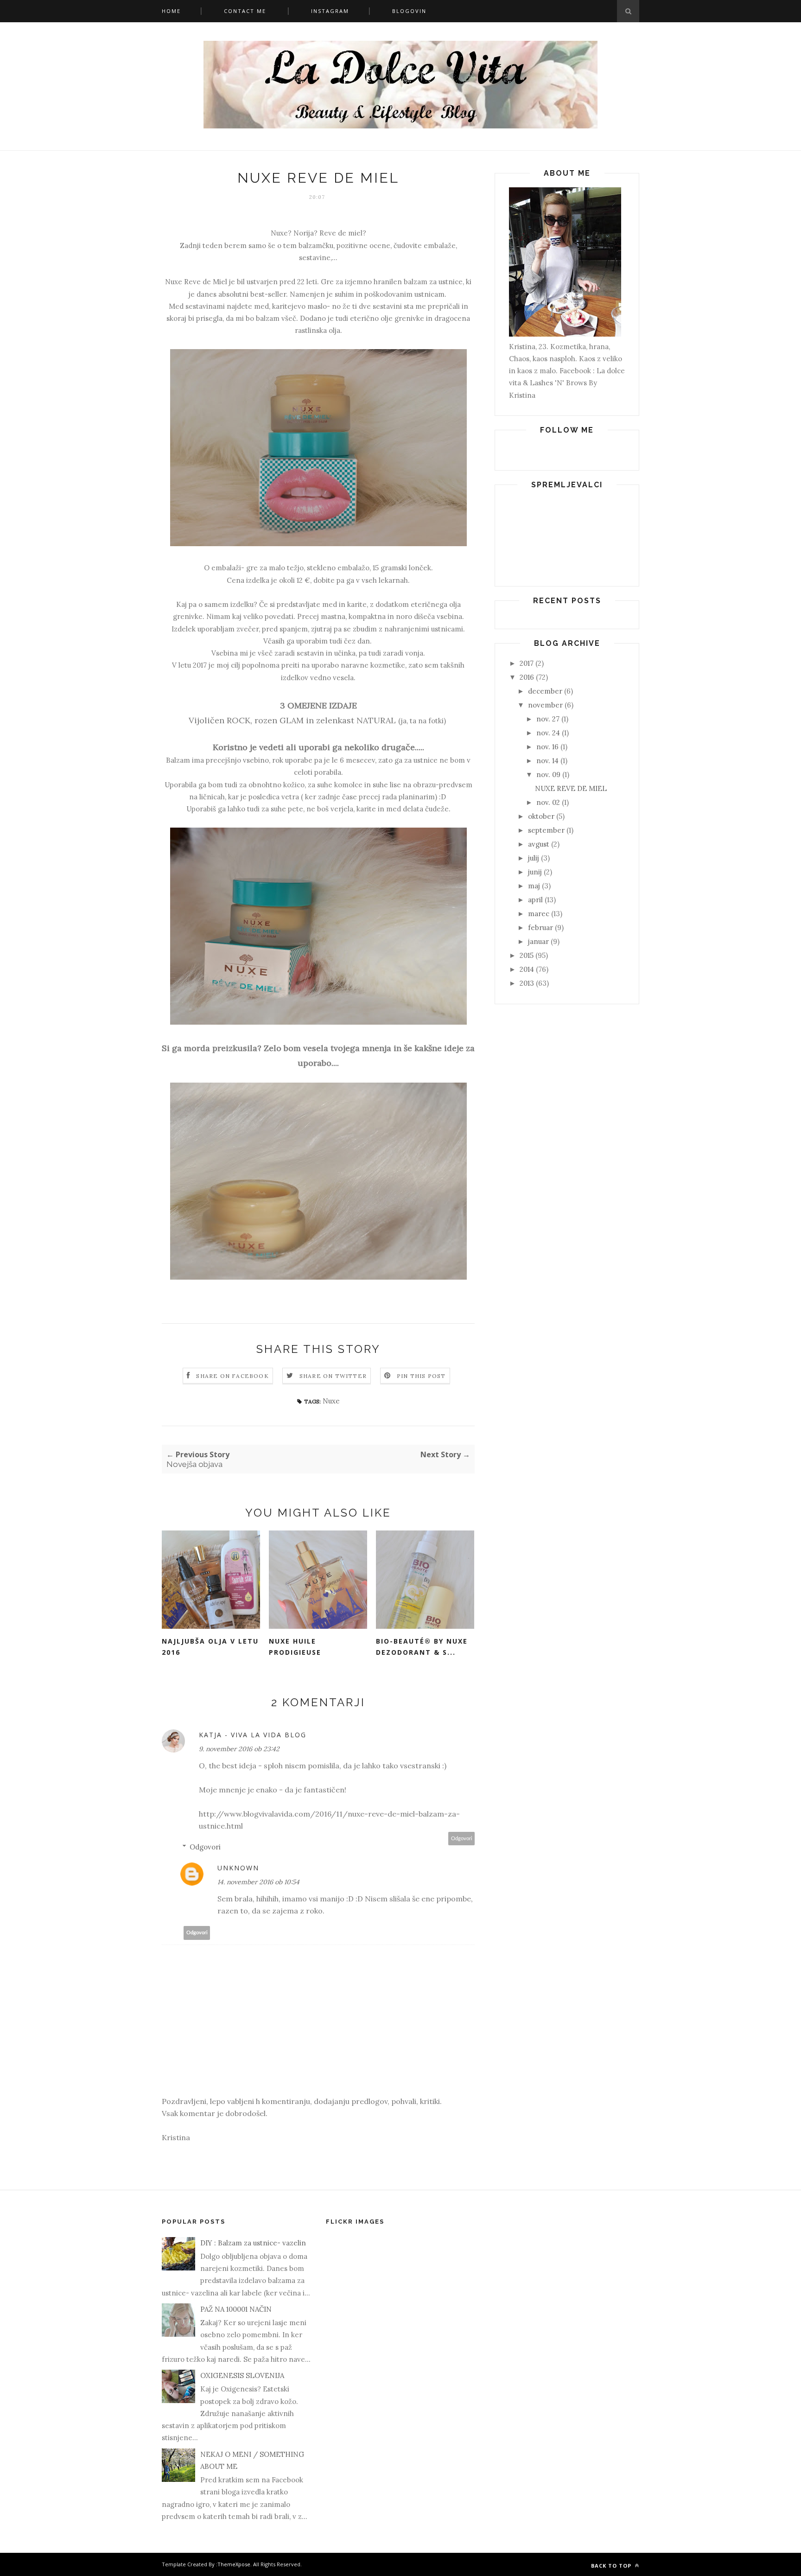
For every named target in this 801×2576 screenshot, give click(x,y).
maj (534, 886)
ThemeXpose (234, 2564)
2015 (527, 955)
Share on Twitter (333, 1376)
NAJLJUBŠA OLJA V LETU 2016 (210, 1647)
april (535, 900)
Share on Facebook (232, 1376)
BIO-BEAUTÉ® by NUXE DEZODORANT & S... (422, 1647)
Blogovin (409, 11)
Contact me (245, 11)
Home (171, 11)
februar (540, 928)
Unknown (238, 1868)
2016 (527, 677)
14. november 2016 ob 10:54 (258, 1882)
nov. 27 (548, 719)
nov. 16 (547, 747)
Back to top (612, 2566)
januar (538, 941)
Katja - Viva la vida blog (253, 1735)
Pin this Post (421, 1376)
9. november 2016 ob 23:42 (239, 1749)
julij (534, 858)
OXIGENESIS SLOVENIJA (242, 2375)
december (545, 691)
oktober (541, 816)
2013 (527, 983)
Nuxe (331, 1401)
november (545, 705)
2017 (527, 663)
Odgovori (462, 1839)
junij (535, 872)
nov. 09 (548, 775)
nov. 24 (548, 733)
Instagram (330, 11)
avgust (539, 844)
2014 (527, 969)
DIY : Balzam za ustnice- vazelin (253, 2243)
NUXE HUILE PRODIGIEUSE (295, 1647)
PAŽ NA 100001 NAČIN (236, 2309)
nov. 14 (547, 761)
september (546, 830)
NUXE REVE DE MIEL (571, 788)
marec (539, 914)
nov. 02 (548, 802)
